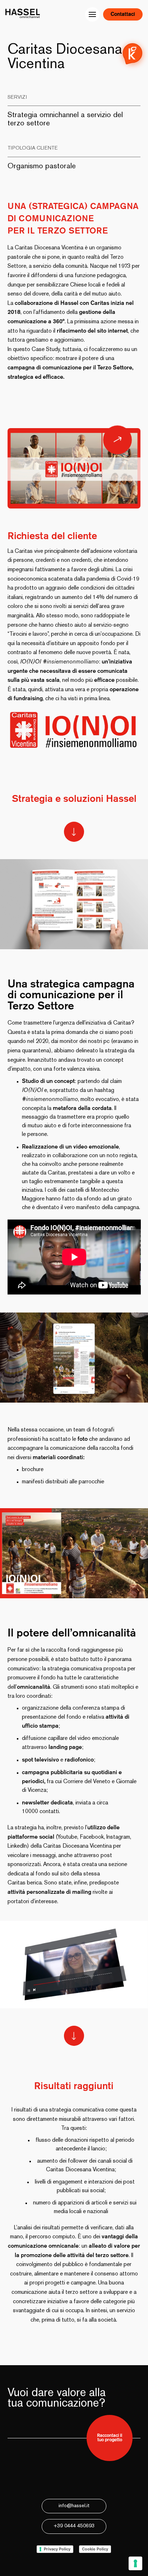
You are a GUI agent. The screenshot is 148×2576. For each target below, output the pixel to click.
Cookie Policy (95, 2549)
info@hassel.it (74, 2506)
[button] (14, 1964)
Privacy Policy (57, 2549)
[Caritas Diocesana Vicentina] (117, 440)
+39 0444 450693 (74, 2526)
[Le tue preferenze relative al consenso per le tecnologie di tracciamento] (135, 2563)
